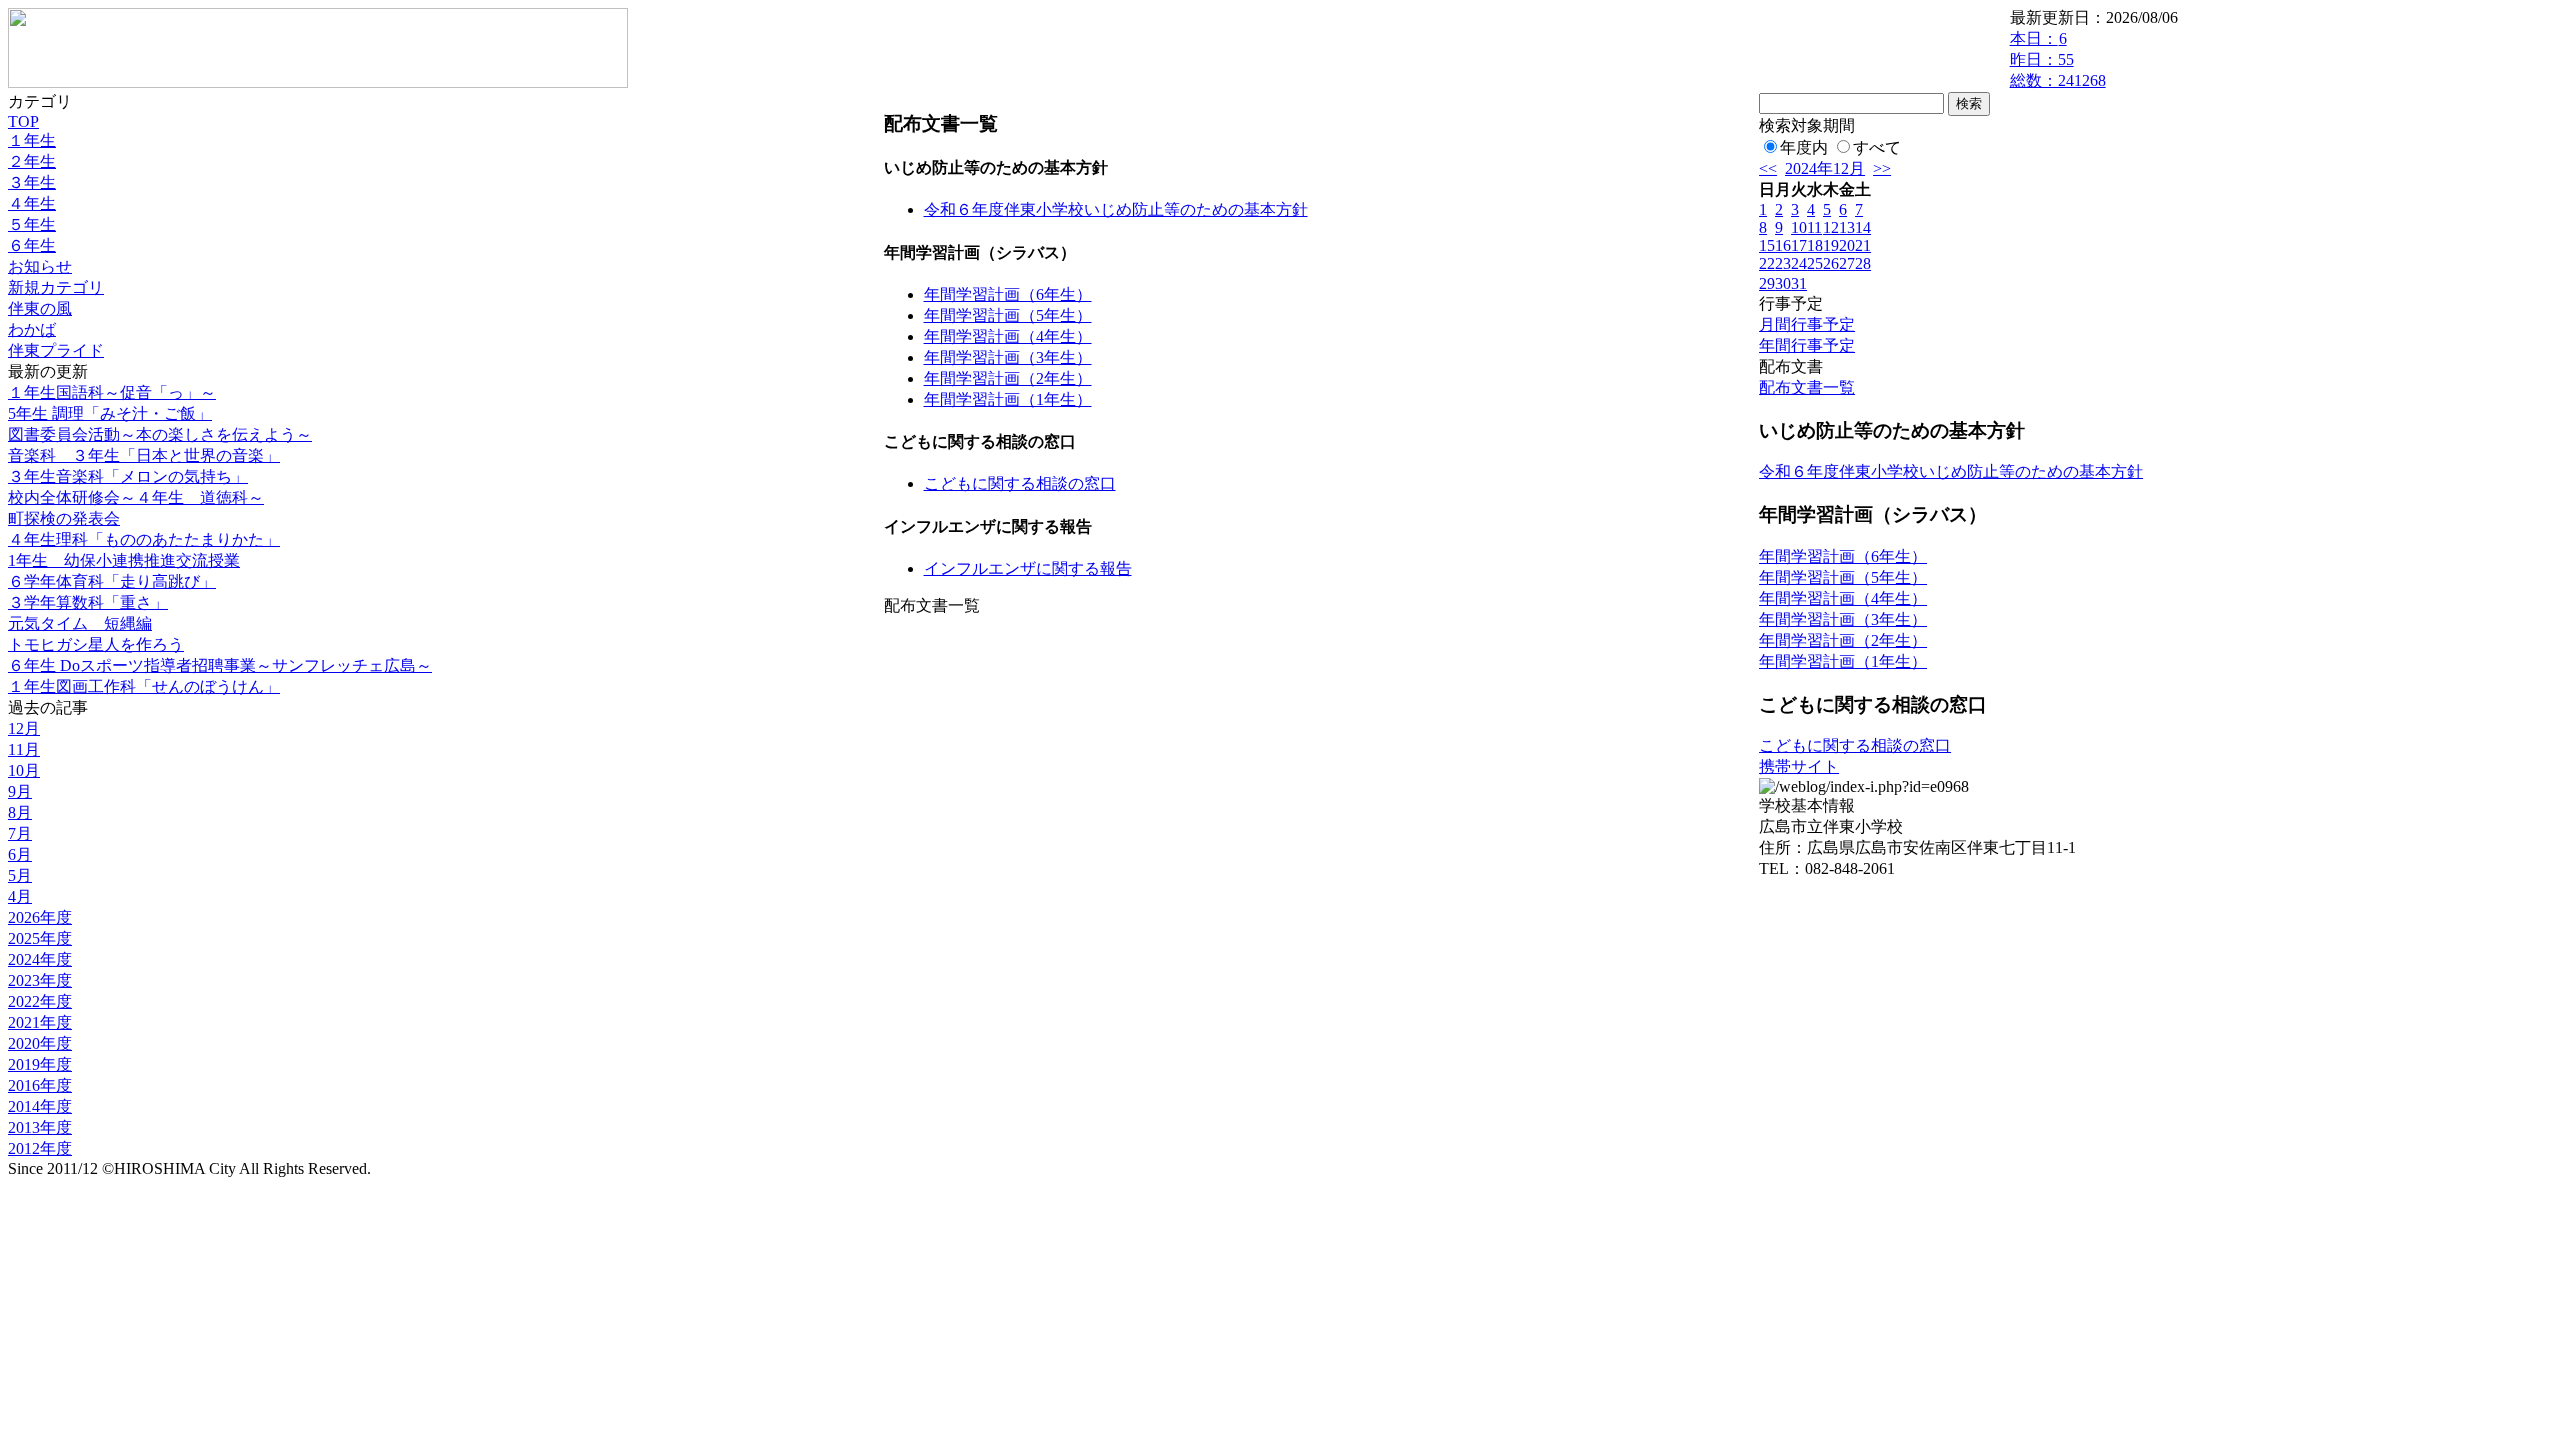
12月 (24, 728)
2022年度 (40, 1001)
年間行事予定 (1807, 345)
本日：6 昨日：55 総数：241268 (2058, 59)
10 (1799, 227)
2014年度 (40, 1106)
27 (1847, 263)
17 (1799, 245)
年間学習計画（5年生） (1008, 315)
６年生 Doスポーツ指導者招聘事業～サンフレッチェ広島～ (220, 665)
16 (1783, 245)
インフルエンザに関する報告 (1028, 568)
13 (1847, 227)
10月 (24, 770)
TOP (23, 121)
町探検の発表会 (64, 518)
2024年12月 (1825, 168)
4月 (20, 896)
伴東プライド (56, 350)
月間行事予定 (1807, 324)
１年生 (32, 140)
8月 (20, 812)
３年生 (32, 182)
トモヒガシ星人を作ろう (96, 644)
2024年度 (40, 959)
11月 (24, 749)
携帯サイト (1799, 766)
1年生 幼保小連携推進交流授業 (124, 560)
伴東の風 (40, 308)
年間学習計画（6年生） (1008, 294)
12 (1831, 227)
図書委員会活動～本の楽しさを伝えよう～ (160, 434)
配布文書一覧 (1807, 387)
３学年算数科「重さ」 (88, 602)
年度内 (1804, 147)
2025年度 (40, 938)
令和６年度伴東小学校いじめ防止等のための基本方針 (1116, 209)
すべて (1877, 147)
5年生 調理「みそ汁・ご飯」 (110, 413)
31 (1799, 283)
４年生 (32, 203)
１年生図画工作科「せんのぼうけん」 (144, 686)
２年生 (32, 161)
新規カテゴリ (56, 287)
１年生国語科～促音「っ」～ (112, 392)
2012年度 (40, 1148)
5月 (20, 875)
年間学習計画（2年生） (1008, 378)
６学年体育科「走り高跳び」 (112, 581)
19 (1831, 245)
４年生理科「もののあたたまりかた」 (144, 539)
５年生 (32, 224)
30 (1783, 283)
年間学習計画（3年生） (1008, 357)
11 (1814, 227)
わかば (32, 329)
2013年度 (40, 1127)
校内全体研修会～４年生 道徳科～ (136, 497)
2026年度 (40, 917)
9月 (20, 791)
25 (1815, 263)
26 (1831, 263)
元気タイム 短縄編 (80, 623)
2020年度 (40, 1043)
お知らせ (40, 266)
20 (1847, 245)
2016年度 (40, 1085)
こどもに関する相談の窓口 (1020, 483)
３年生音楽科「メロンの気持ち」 (128, 476)
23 (1783, 263)
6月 (20, 854)
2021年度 (40, 1022)
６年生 (32, 245)
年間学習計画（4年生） (1008, 336)
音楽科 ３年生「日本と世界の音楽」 (144, 455)
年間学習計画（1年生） (1008, 399)
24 (1799, 263)
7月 (20, 833)
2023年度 (40, 980)
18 (1815, 245)
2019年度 (40, 1064)
